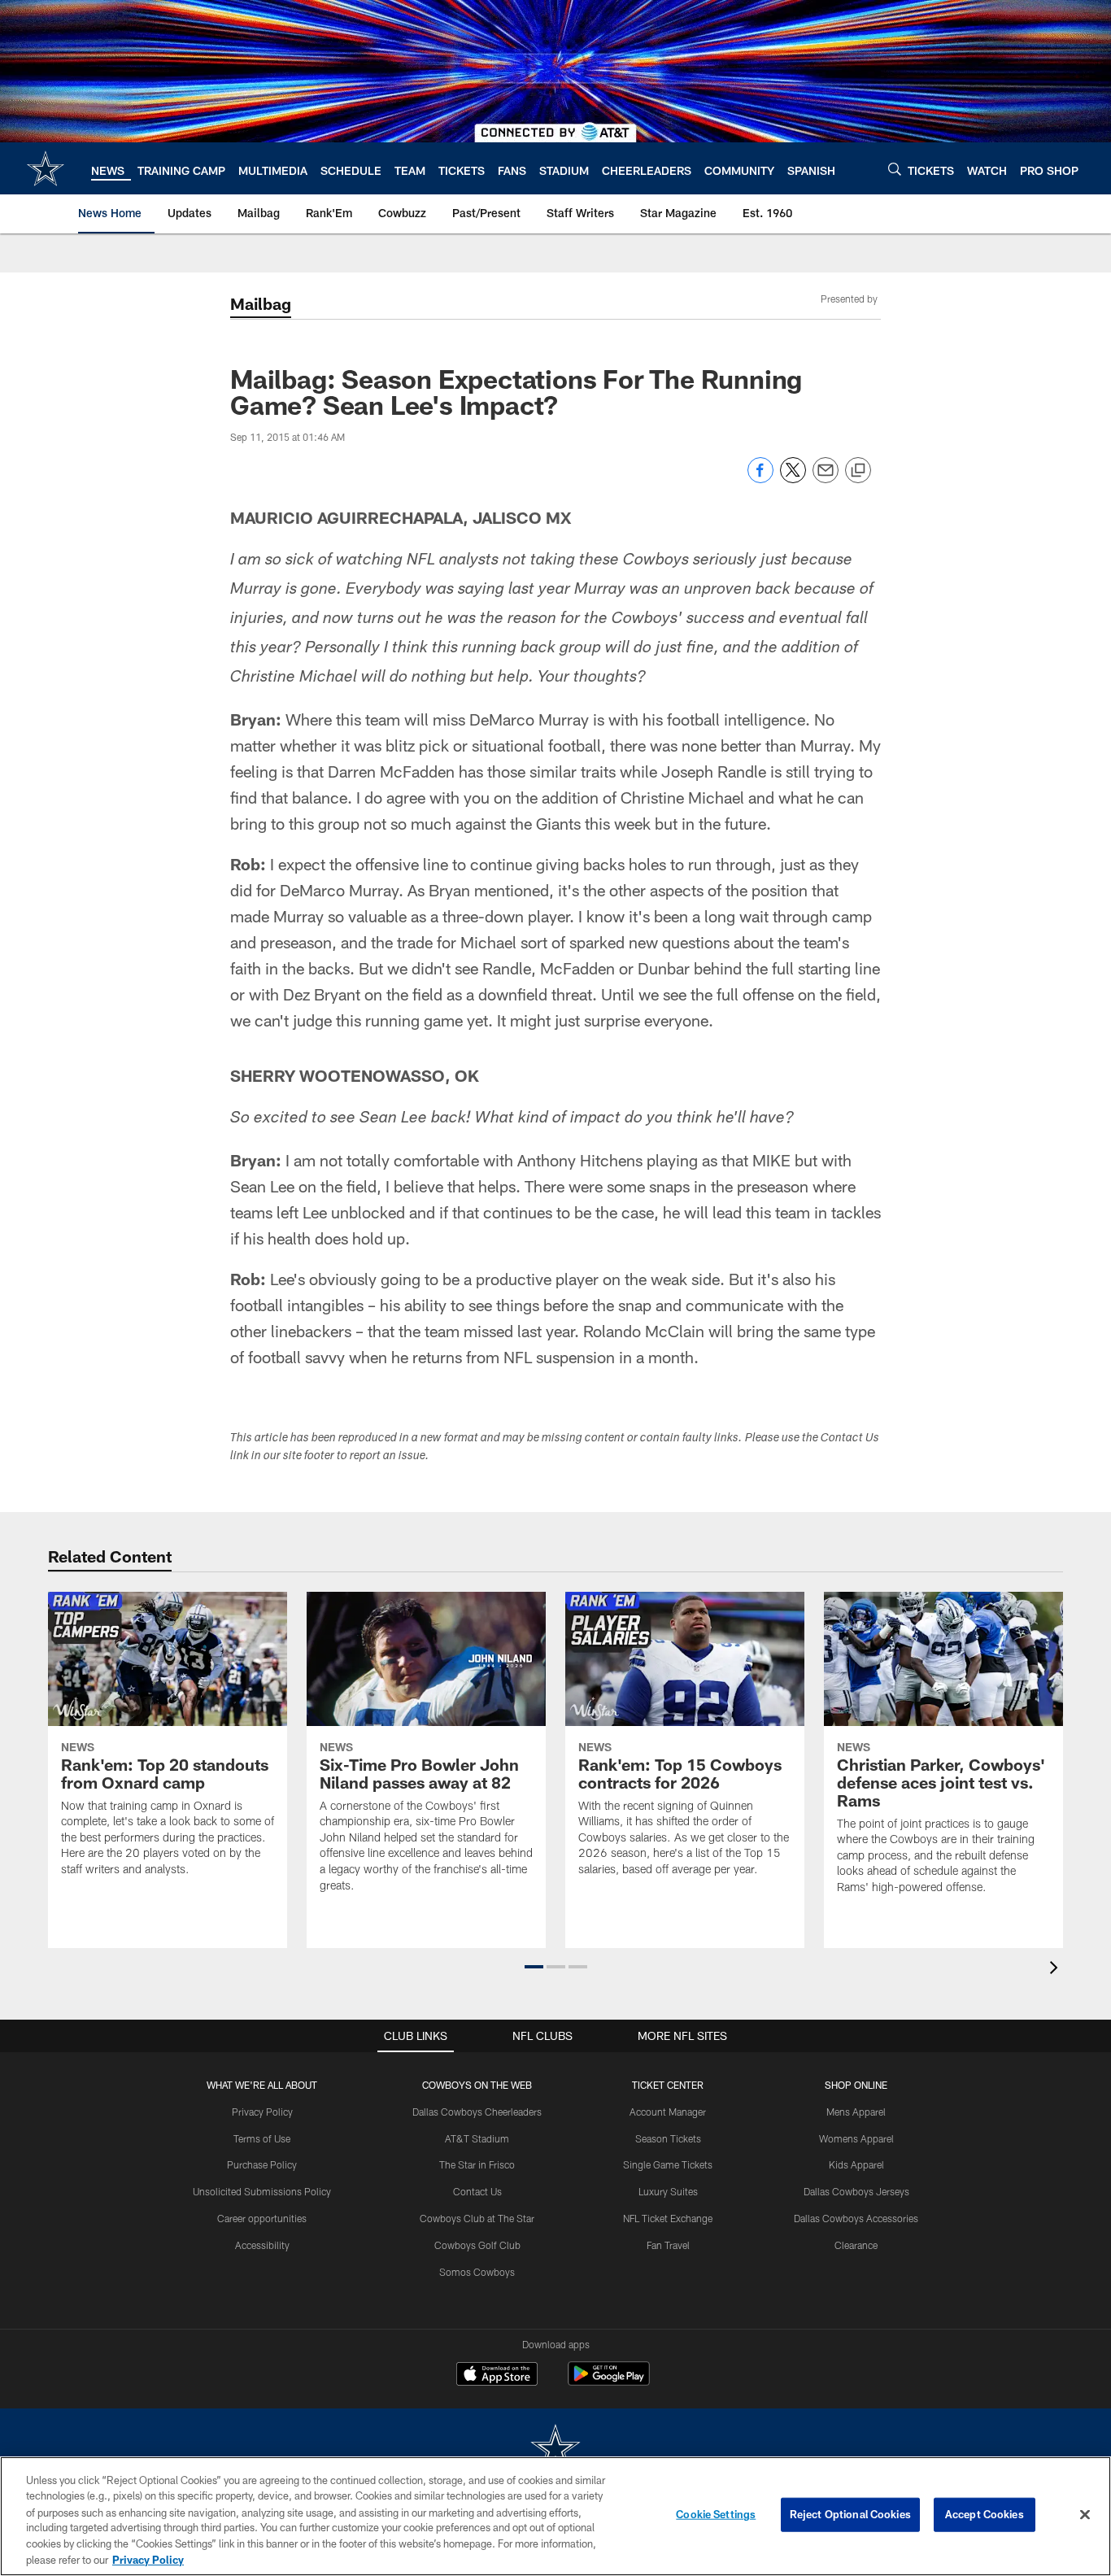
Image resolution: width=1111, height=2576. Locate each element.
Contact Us (477, 2191)
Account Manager (668, 2112)
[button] (534, 1967)
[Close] (1085, 2515)
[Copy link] (858, 471)
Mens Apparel (856, 2112)
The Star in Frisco (477, 2164)
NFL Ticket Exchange (668, 2218)
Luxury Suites (668, 2191)
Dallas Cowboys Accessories (856, 2218)
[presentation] (1057, 1970)
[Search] (895, 169)
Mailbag (261, 303)
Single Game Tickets (668, 2164)
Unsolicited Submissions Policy (262, 2191)
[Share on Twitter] (793, 479)
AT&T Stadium (477, 2138)
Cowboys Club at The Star (477, 2218)
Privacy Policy (262, 2112)
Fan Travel (668, 2245)
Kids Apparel (856, 2164)
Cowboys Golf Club (477, 2245)
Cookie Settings (716, 2514)
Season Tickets (668, 2138)
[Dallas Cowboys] (555, 2450)
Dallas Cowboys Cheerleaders (477, 2112)
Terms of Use (262, 2138)
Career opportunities (262, 2218)
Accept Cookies (985, 2514)
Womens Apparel (856, 2138)
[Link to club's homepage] (46, 168)
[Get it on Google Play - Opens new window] (609, 2382)
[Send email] (826, 479)
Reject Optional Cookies (850, 2514)
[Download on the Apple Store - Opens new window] (497, 2376)
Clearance (856, 2245)
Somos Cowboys (477, 2272)
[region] (555, 2516)
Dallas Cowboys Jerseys (856, 2191)
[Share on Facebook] (760, 479)
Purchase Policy (262, 2164)
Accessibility (262, 2245)
